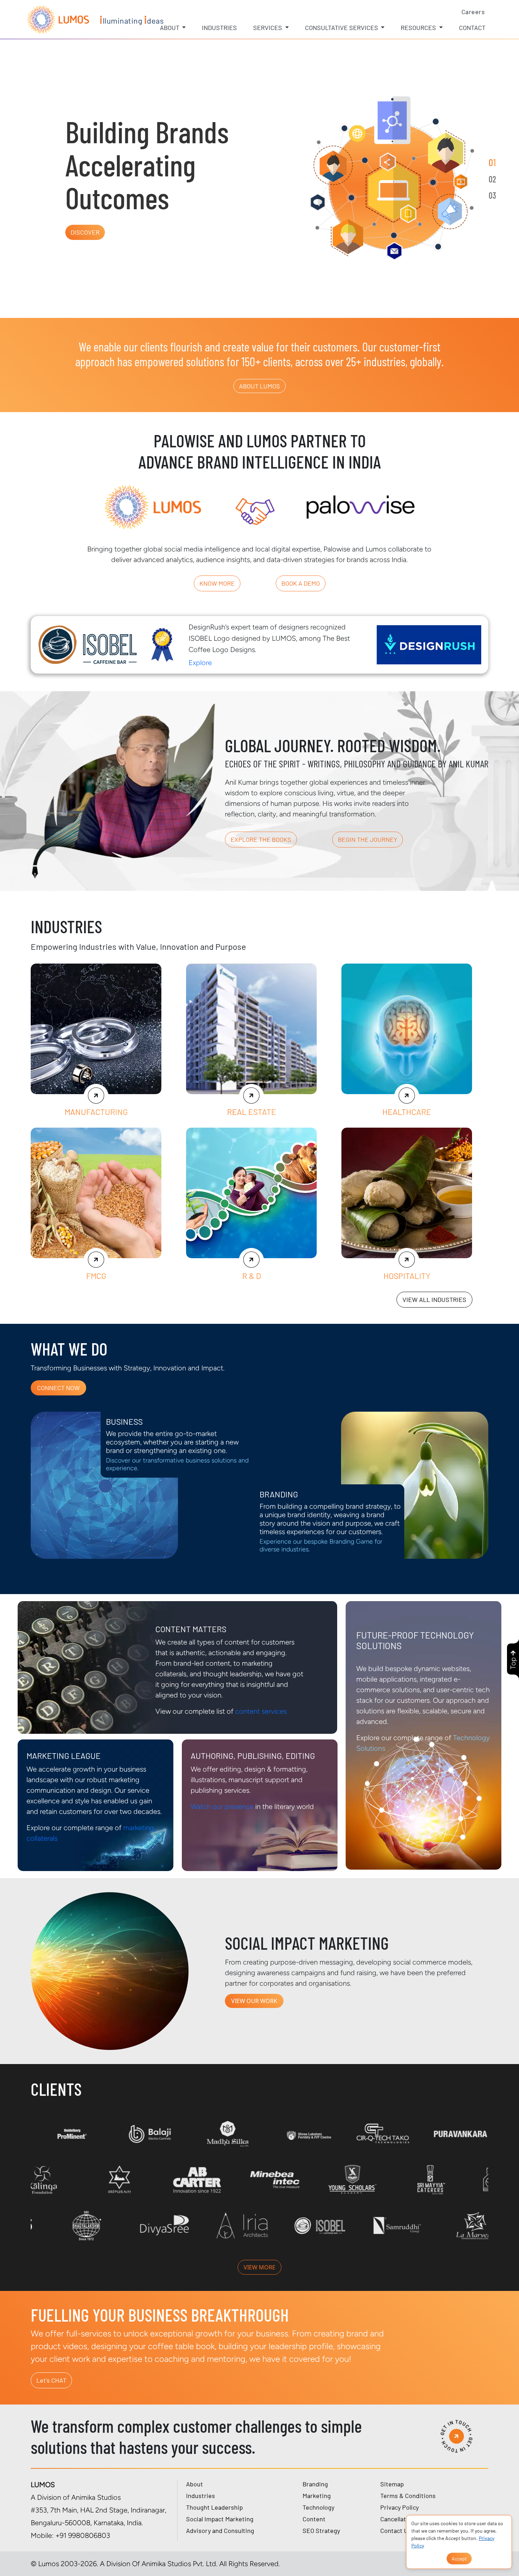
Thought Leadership (214, 2507)
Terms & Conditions (408, 2496)
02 (492, 179)
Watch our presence (222, 1806)
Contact (472, 28)
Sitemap (392, 2484)
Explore (200, 663)
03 (492, 195)
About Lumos (259, 386)
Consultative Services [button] (342, 28)
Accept (459, 2559)
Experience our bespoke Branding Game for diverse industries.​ (321, 1546)
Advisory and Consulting (220, 2530)
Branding (315, 2484)
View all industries (434, 1299)
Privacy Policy (399, 2507)
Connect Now (58, 1388)
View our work (254, 2001)
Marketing (317, 2496)
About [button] (170, 28)
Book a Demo (301, 583)
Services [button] (268, 28)
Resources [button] (419, 28)
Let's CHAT (51, 2380)
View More (259, 2267)
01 (492, 162)
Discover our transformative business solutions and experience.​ (177, 1464)
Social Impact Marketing (220, 2519)
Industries (219, 28)
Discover (85, 232)
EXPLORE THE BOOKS (261, 839)
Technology (318, 2507)
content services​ (261, 1711)
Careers (473, 12)
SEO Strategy (321, 2530)
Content (314, 2519)
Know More (217, 583)
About (195, 2484)
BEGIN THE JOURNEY (368, 839)
